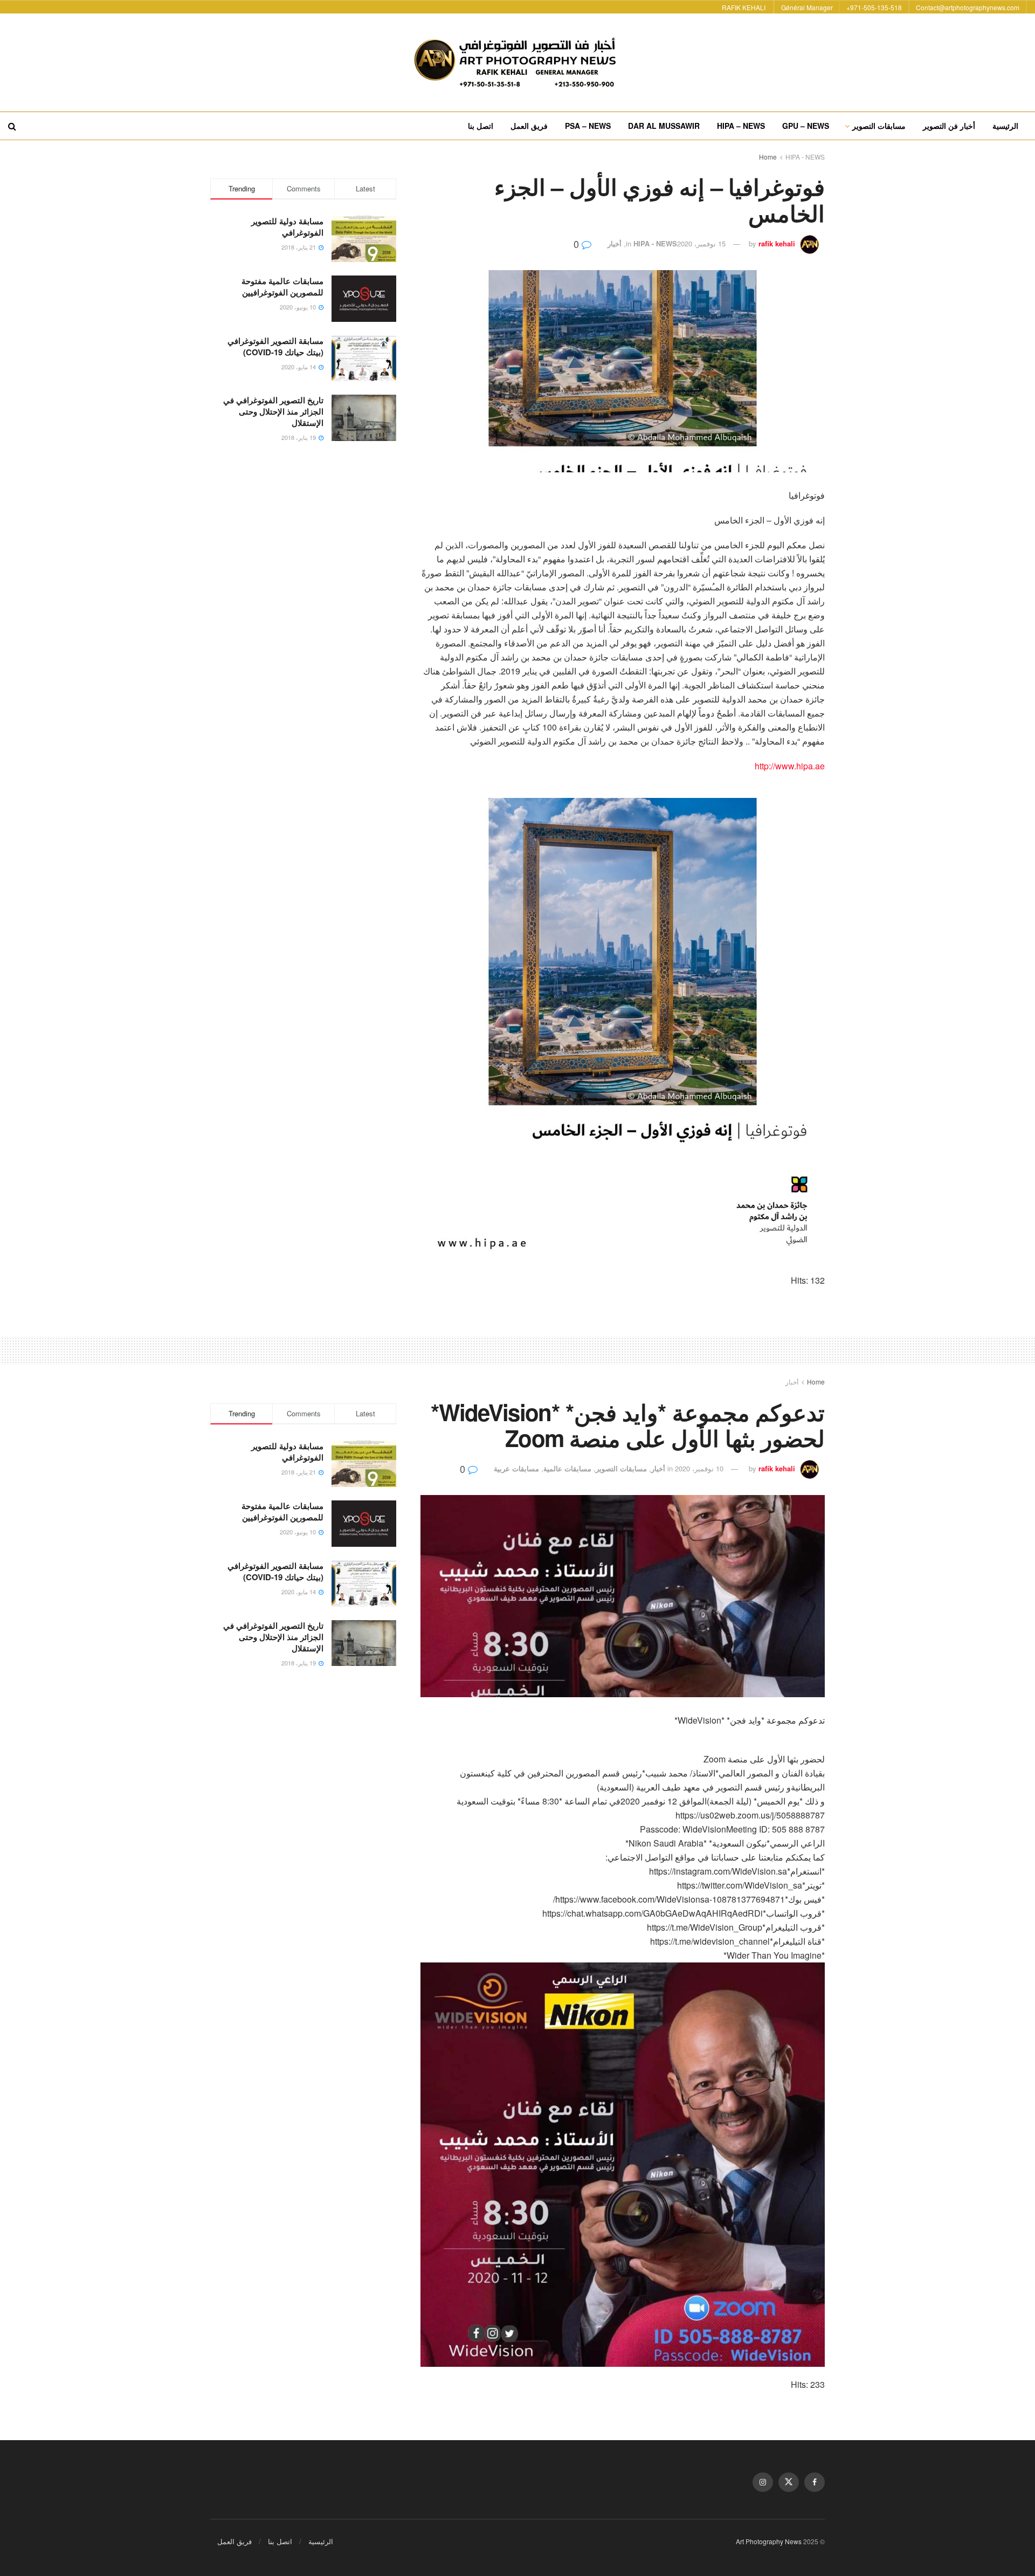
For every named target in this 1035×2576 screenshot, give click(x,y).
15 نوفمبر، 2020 (701, 243)
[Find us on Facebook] (815, 2482)
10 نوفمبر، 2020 (699, 1468)
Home (768, 157)
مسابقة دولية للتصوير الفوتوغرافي (287, 227)
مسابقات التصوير (879, 126)
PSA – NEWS (588, 126)
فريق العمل (529, 126)
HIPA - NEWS (805, 157)
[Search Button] (12, 126)
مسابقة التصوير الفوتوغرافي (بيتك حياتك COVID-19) (275, 346)
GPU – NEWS (806, 126)
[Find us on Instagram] (763, 2482)
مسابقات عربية (516, 1468)
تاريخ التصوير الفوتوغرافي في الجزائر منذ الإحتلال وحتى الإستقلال (273, 411)
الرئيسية (1005, 126)
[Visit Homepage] (517, 63)
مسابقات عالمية (567, 1468)
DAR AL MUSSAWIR (664, 126)
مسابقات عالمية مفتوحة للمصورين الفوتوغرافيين (282, 287)
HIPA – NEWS (741, 126)
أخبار (615, 243)
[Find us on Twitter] (789, 2482)
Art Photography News (769, 2541)
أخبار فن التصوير (949, 126)
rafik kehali (777, 243)
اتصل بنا (481, 126)
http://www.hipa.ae (790, 766)
